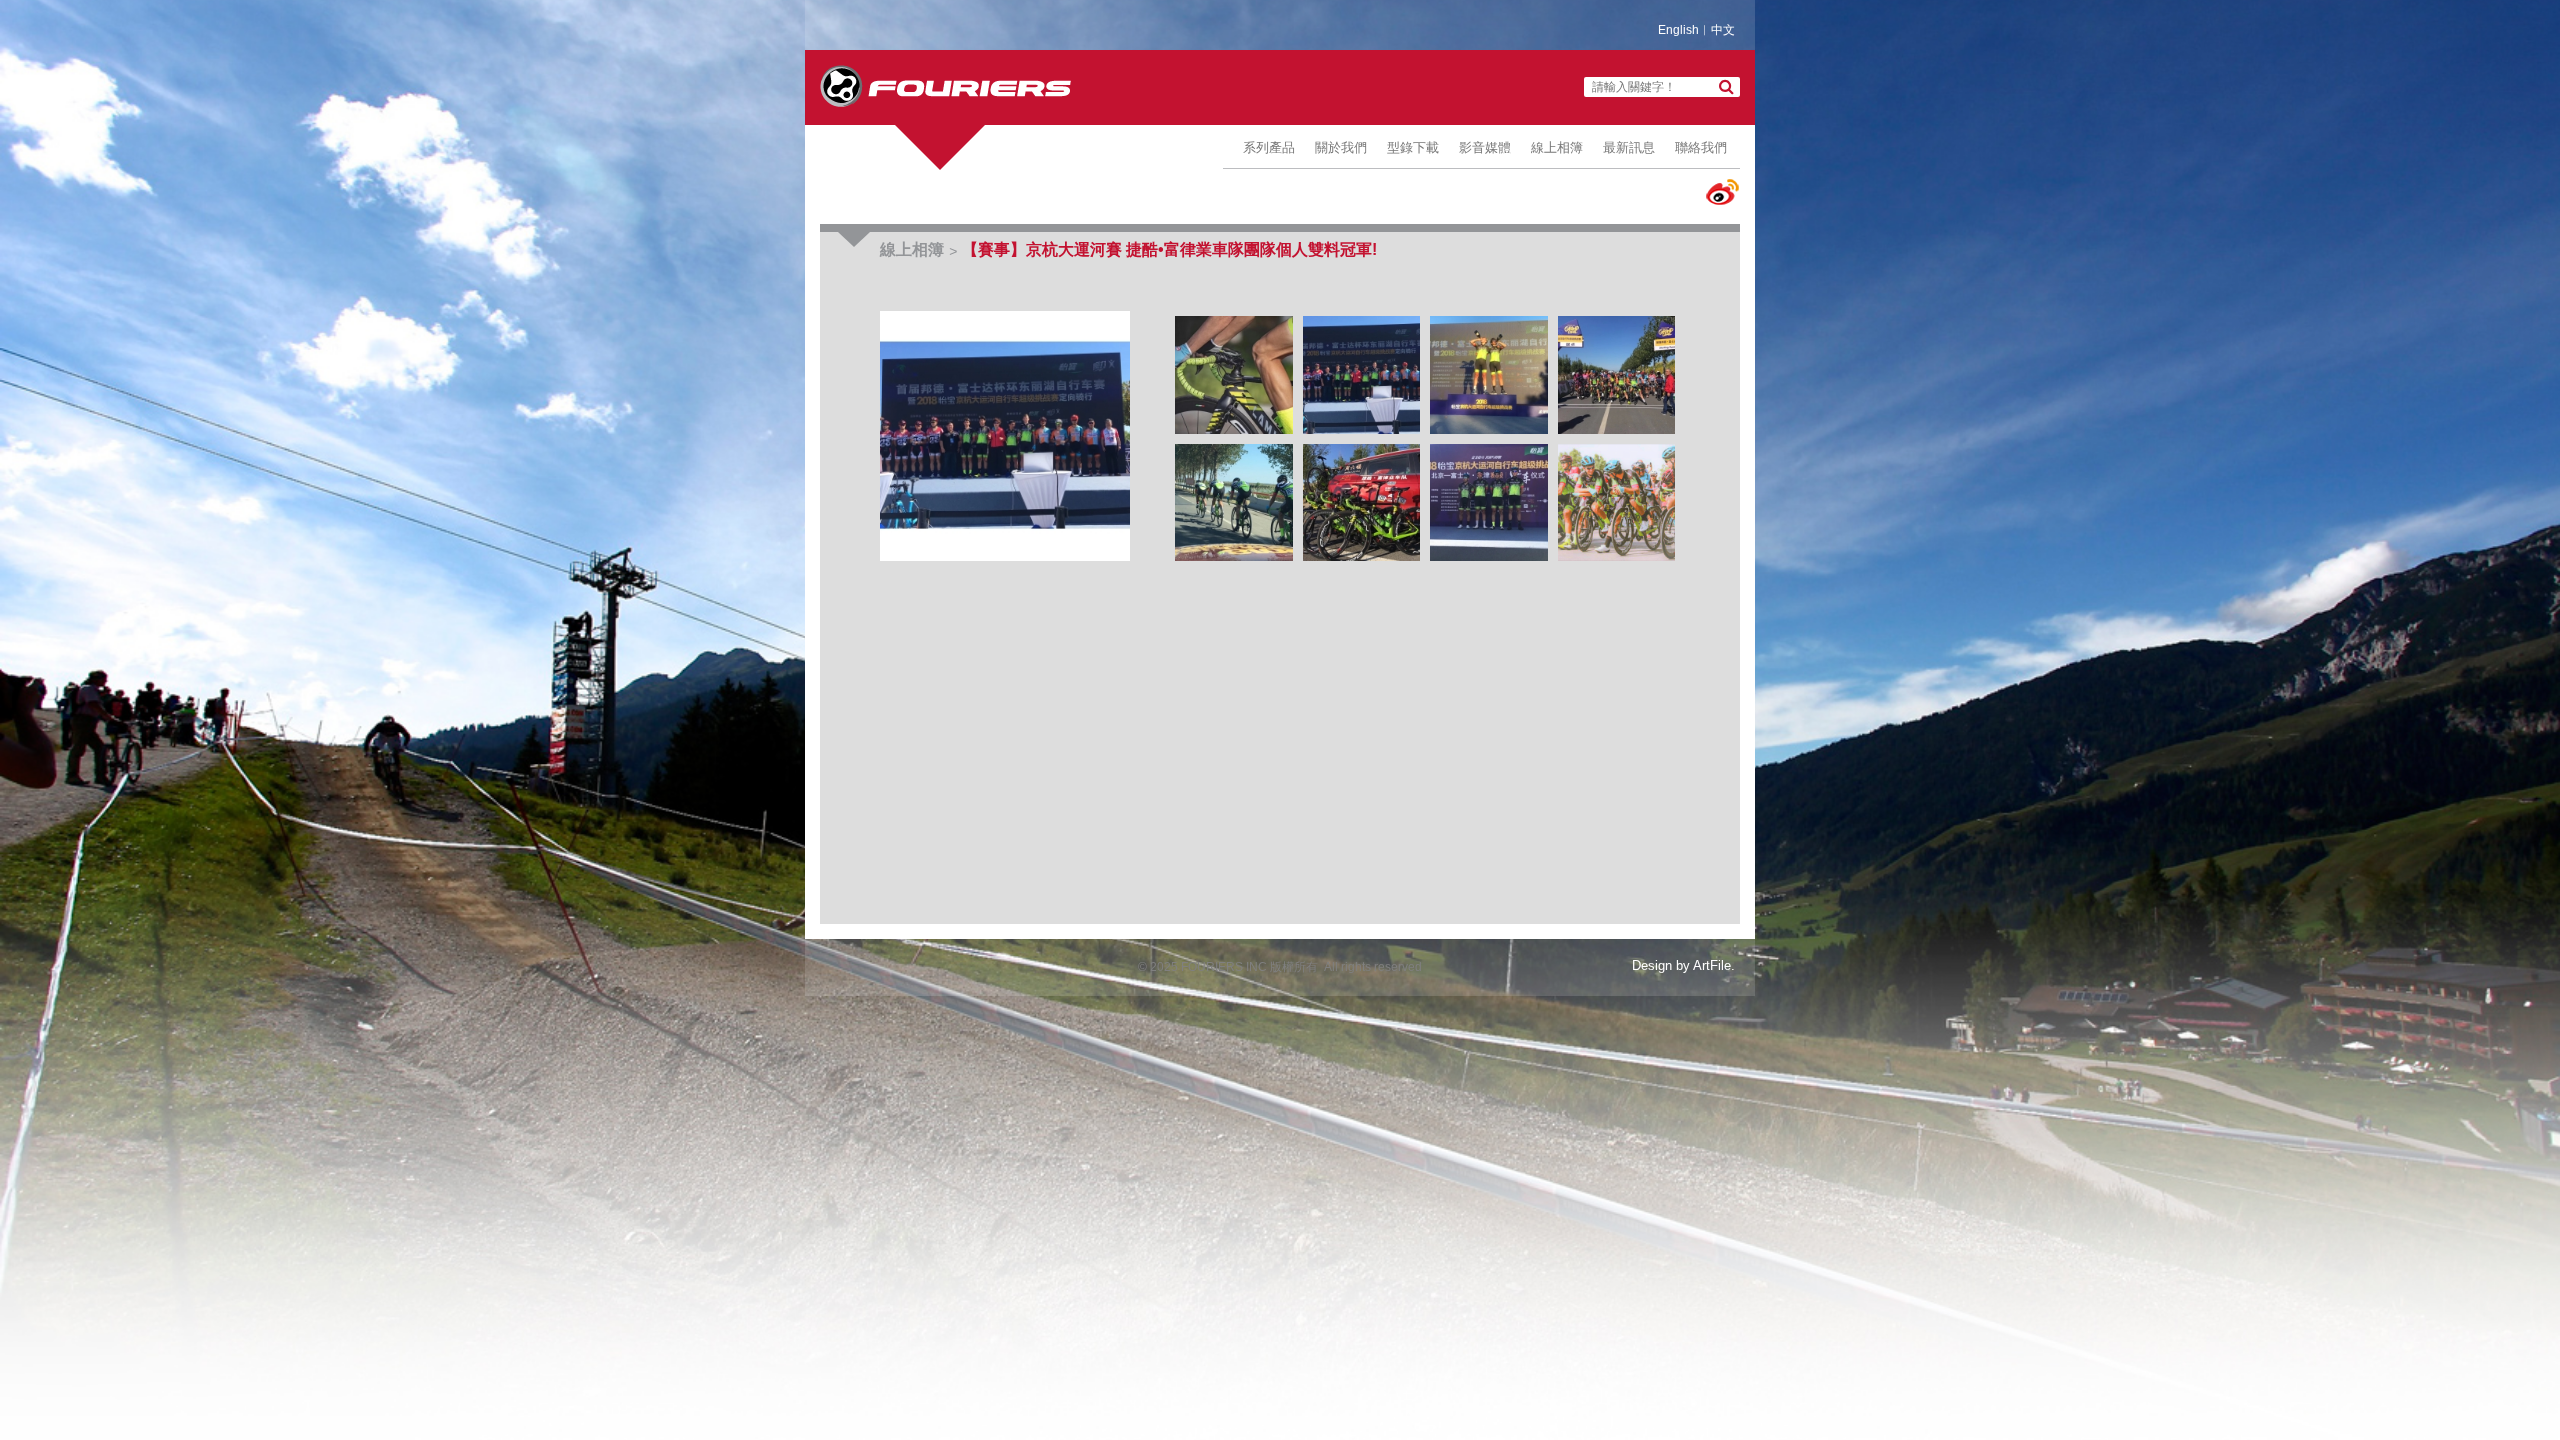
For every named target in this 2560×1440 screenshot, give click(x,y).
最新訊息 (1629, 147)
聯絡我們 (1701, 147)
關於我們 (1341, 147)
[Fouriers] (945, 86)
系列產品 (1269, 147)
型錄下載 (1413, 147)
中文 (1723, 30)
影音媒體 (1485, 147)
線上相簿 (1557, 147)
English (1678, 30)
